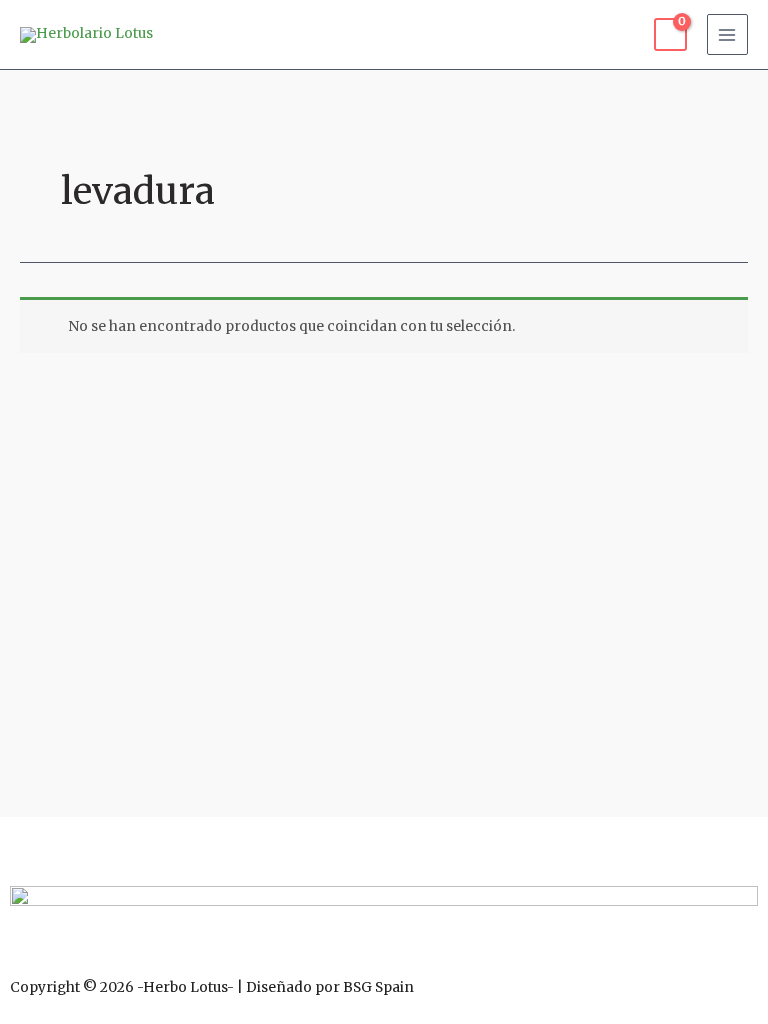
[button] (384, 846)
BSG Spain (378, 987)
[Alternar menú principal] (727, 34)
